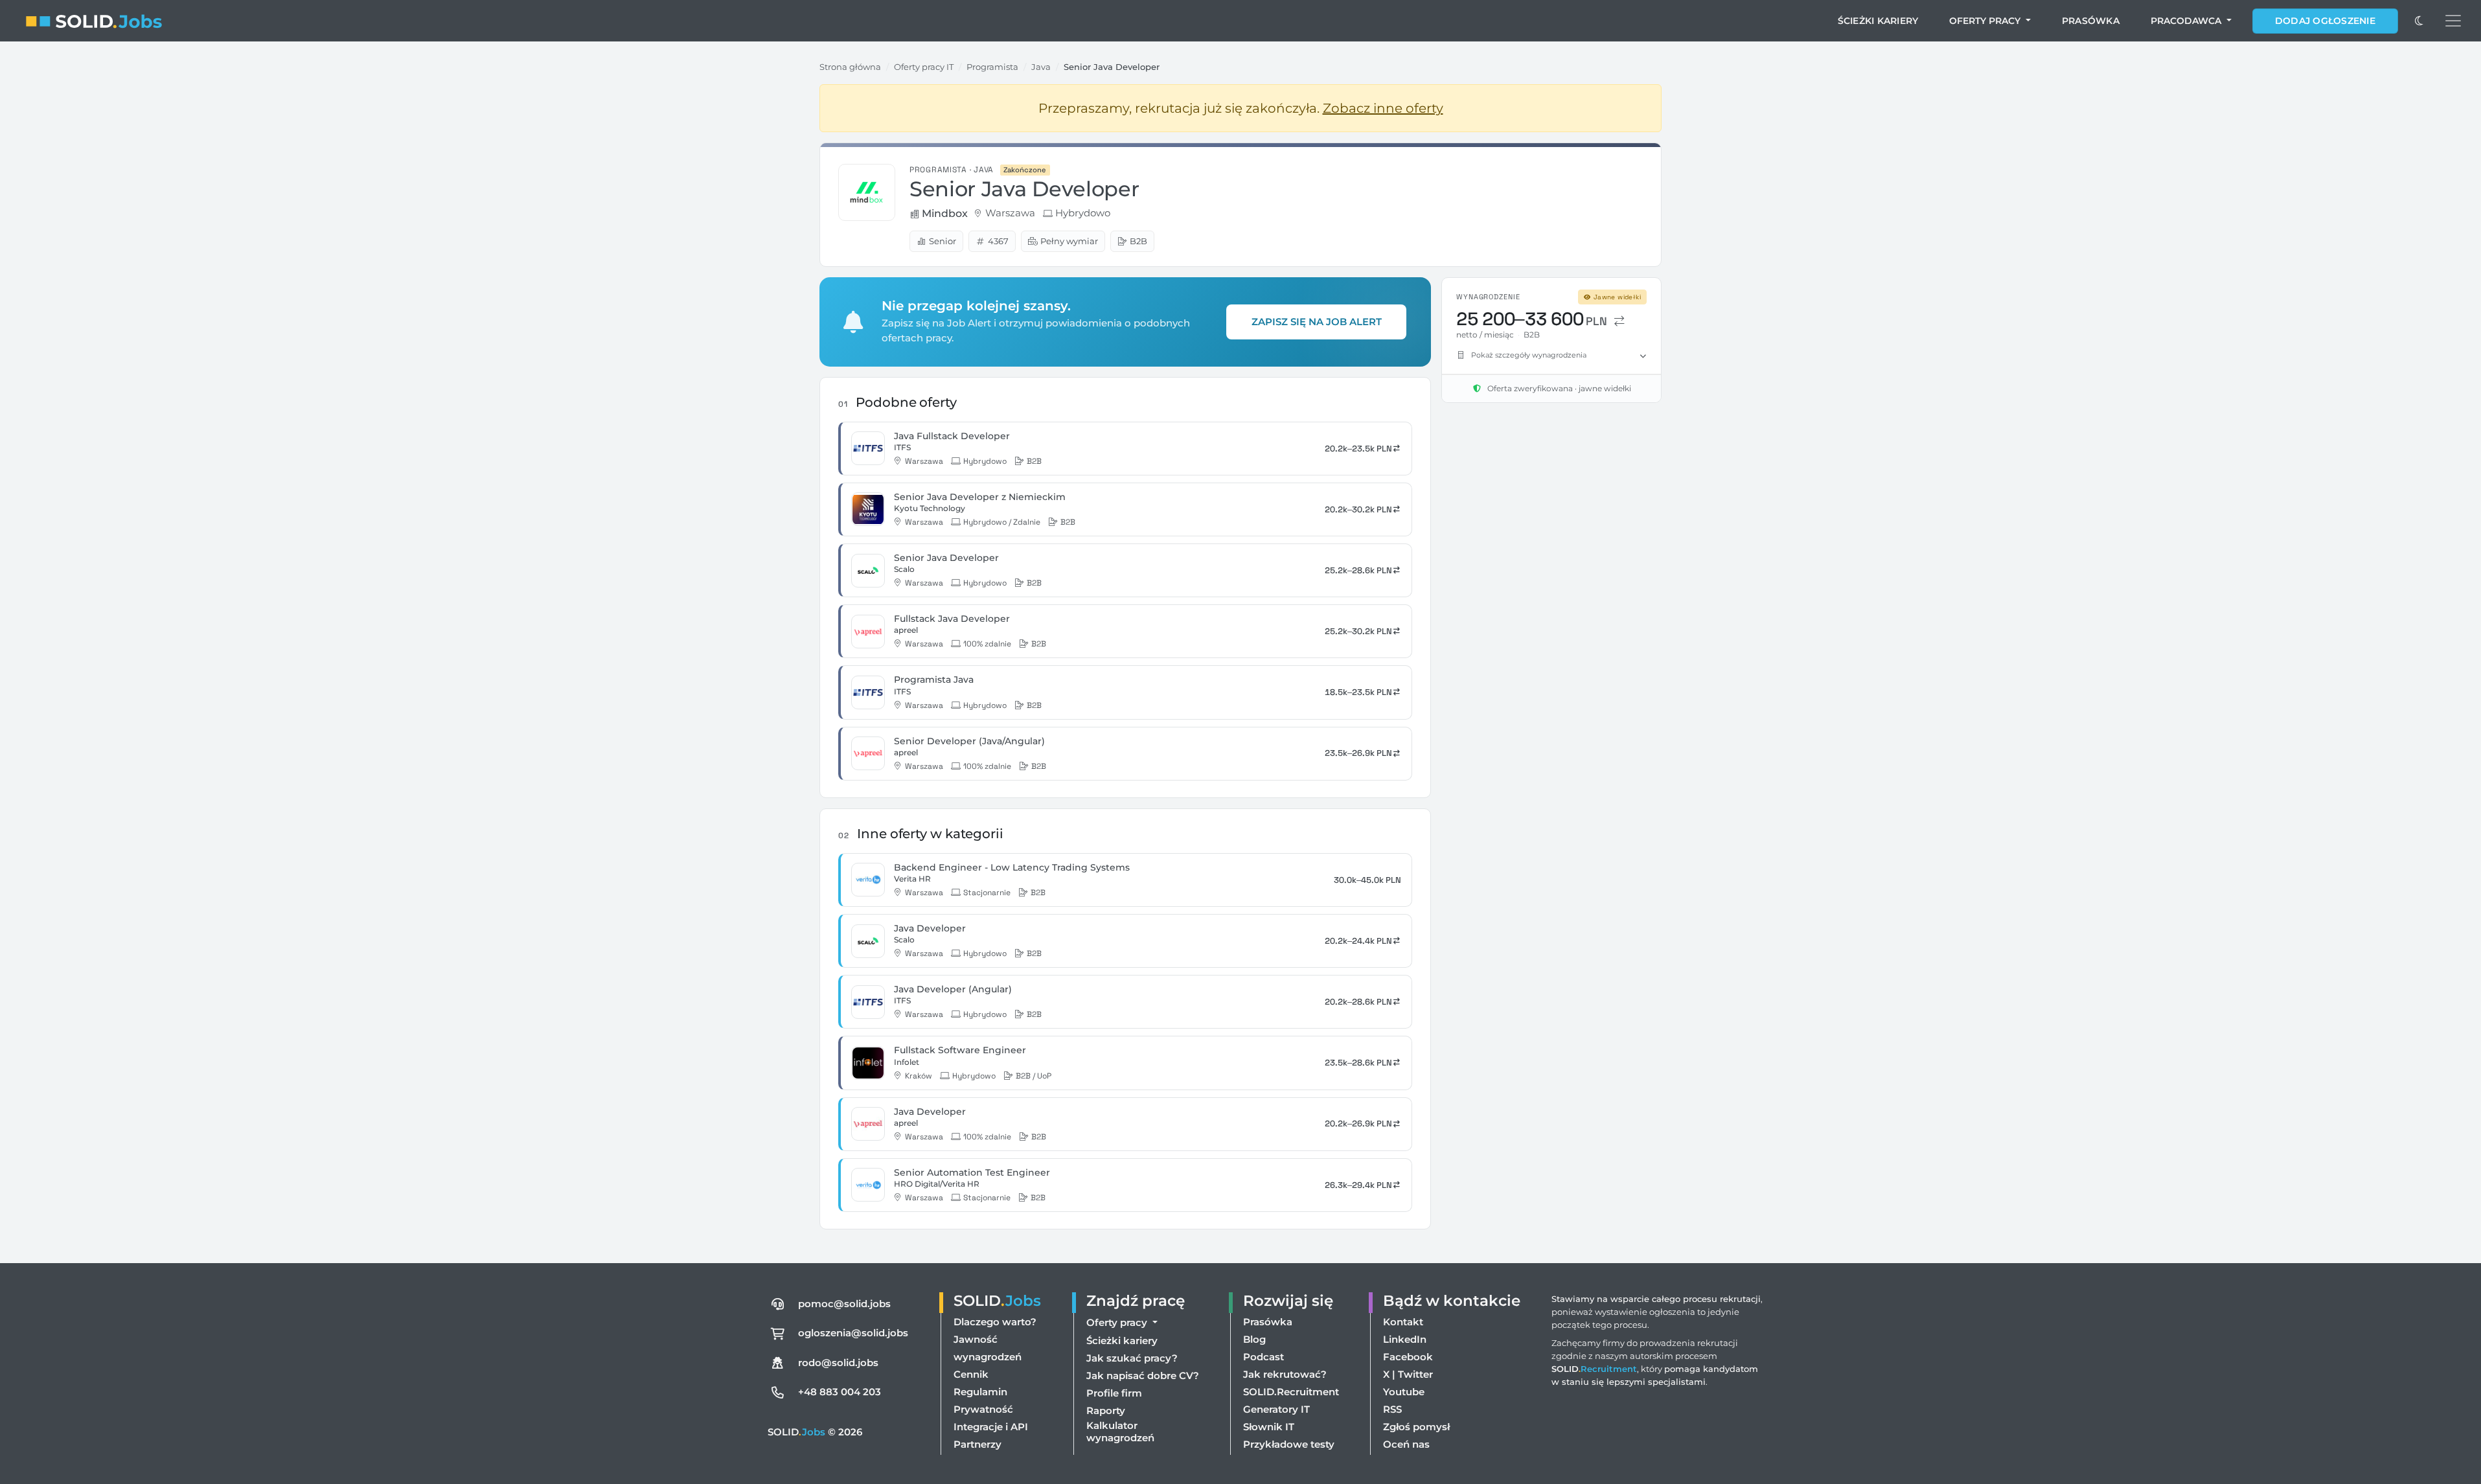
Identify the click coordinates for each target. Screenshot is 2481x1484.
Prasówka (2091, 21)
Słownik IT (1269, 1427)
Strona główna (850, 67)
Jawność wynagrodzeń (988, 1348)
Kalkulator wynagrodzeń (1120, 1432)
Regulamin (980, 1392)
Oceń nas (1406, 1444)
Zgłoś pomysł (1416, 1427)
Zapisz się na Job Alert (1317, 322)
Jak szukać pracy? (1132, 1358)
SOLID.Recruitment (1291, 1392)
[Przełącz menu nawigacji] (2453, 21)
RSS (1392, 1409)
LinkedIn (1405, 1339)
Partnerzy (978, 1444)
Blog (1254, 1339)
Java (1041, 67)
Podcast (1263, 1357)
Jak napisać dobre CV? (1143, 1376)
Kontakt (1403, 1322)
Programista (992, 67)
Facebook (1408, 1357)
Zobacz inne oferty (1383, 108)
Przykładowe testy (1289, 1444)
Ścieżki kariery (1878, 21)
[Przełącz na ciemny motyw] (2419, 21)
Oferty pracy (1986, 21)
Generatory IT (1276, 1409)
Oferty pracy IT (924, 67)
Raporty (1106, 1410)
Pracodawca (2187, 21)
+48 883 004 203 (840, 1392)
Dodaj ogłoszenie (2325, 21)
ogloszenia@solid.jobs (853, 1333)
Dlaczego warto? (995, 1322)
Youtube (1404, 1392)
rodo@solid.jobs (838, 1363)
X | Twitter (1408, 1374)
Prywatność (983, 1409)
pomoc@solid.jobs (844, 1304)
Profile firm (1114, 1393)
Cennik (971, 1374)
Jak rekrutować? (1285, 1374)
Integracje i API (991, 1427)
